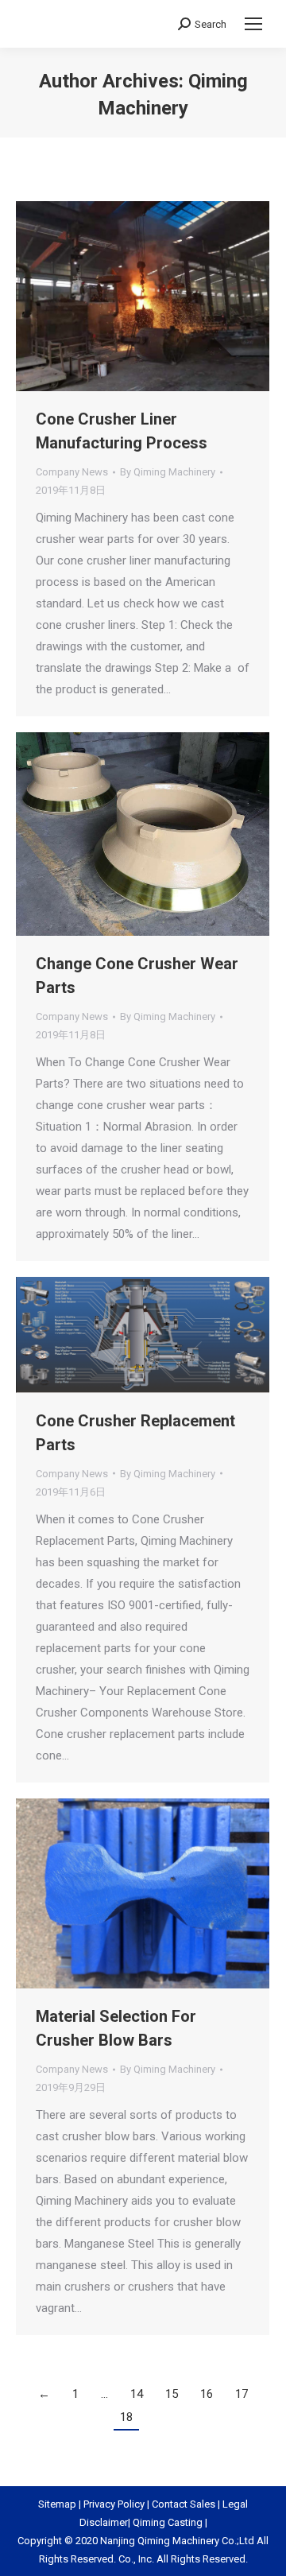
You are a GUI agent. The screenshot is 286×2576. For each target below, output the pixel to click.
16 (207, 2394)
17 (242, 2394)
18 (126, 2417)
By (168, 472)
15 (172, 2394)
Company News (72, 472)
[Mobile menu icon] (253, 24)
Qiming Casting (168, 2522)
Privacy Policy (114, 2504)
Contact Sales (184, 2504)
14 (137, 2394)
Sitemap (57, 2504)
